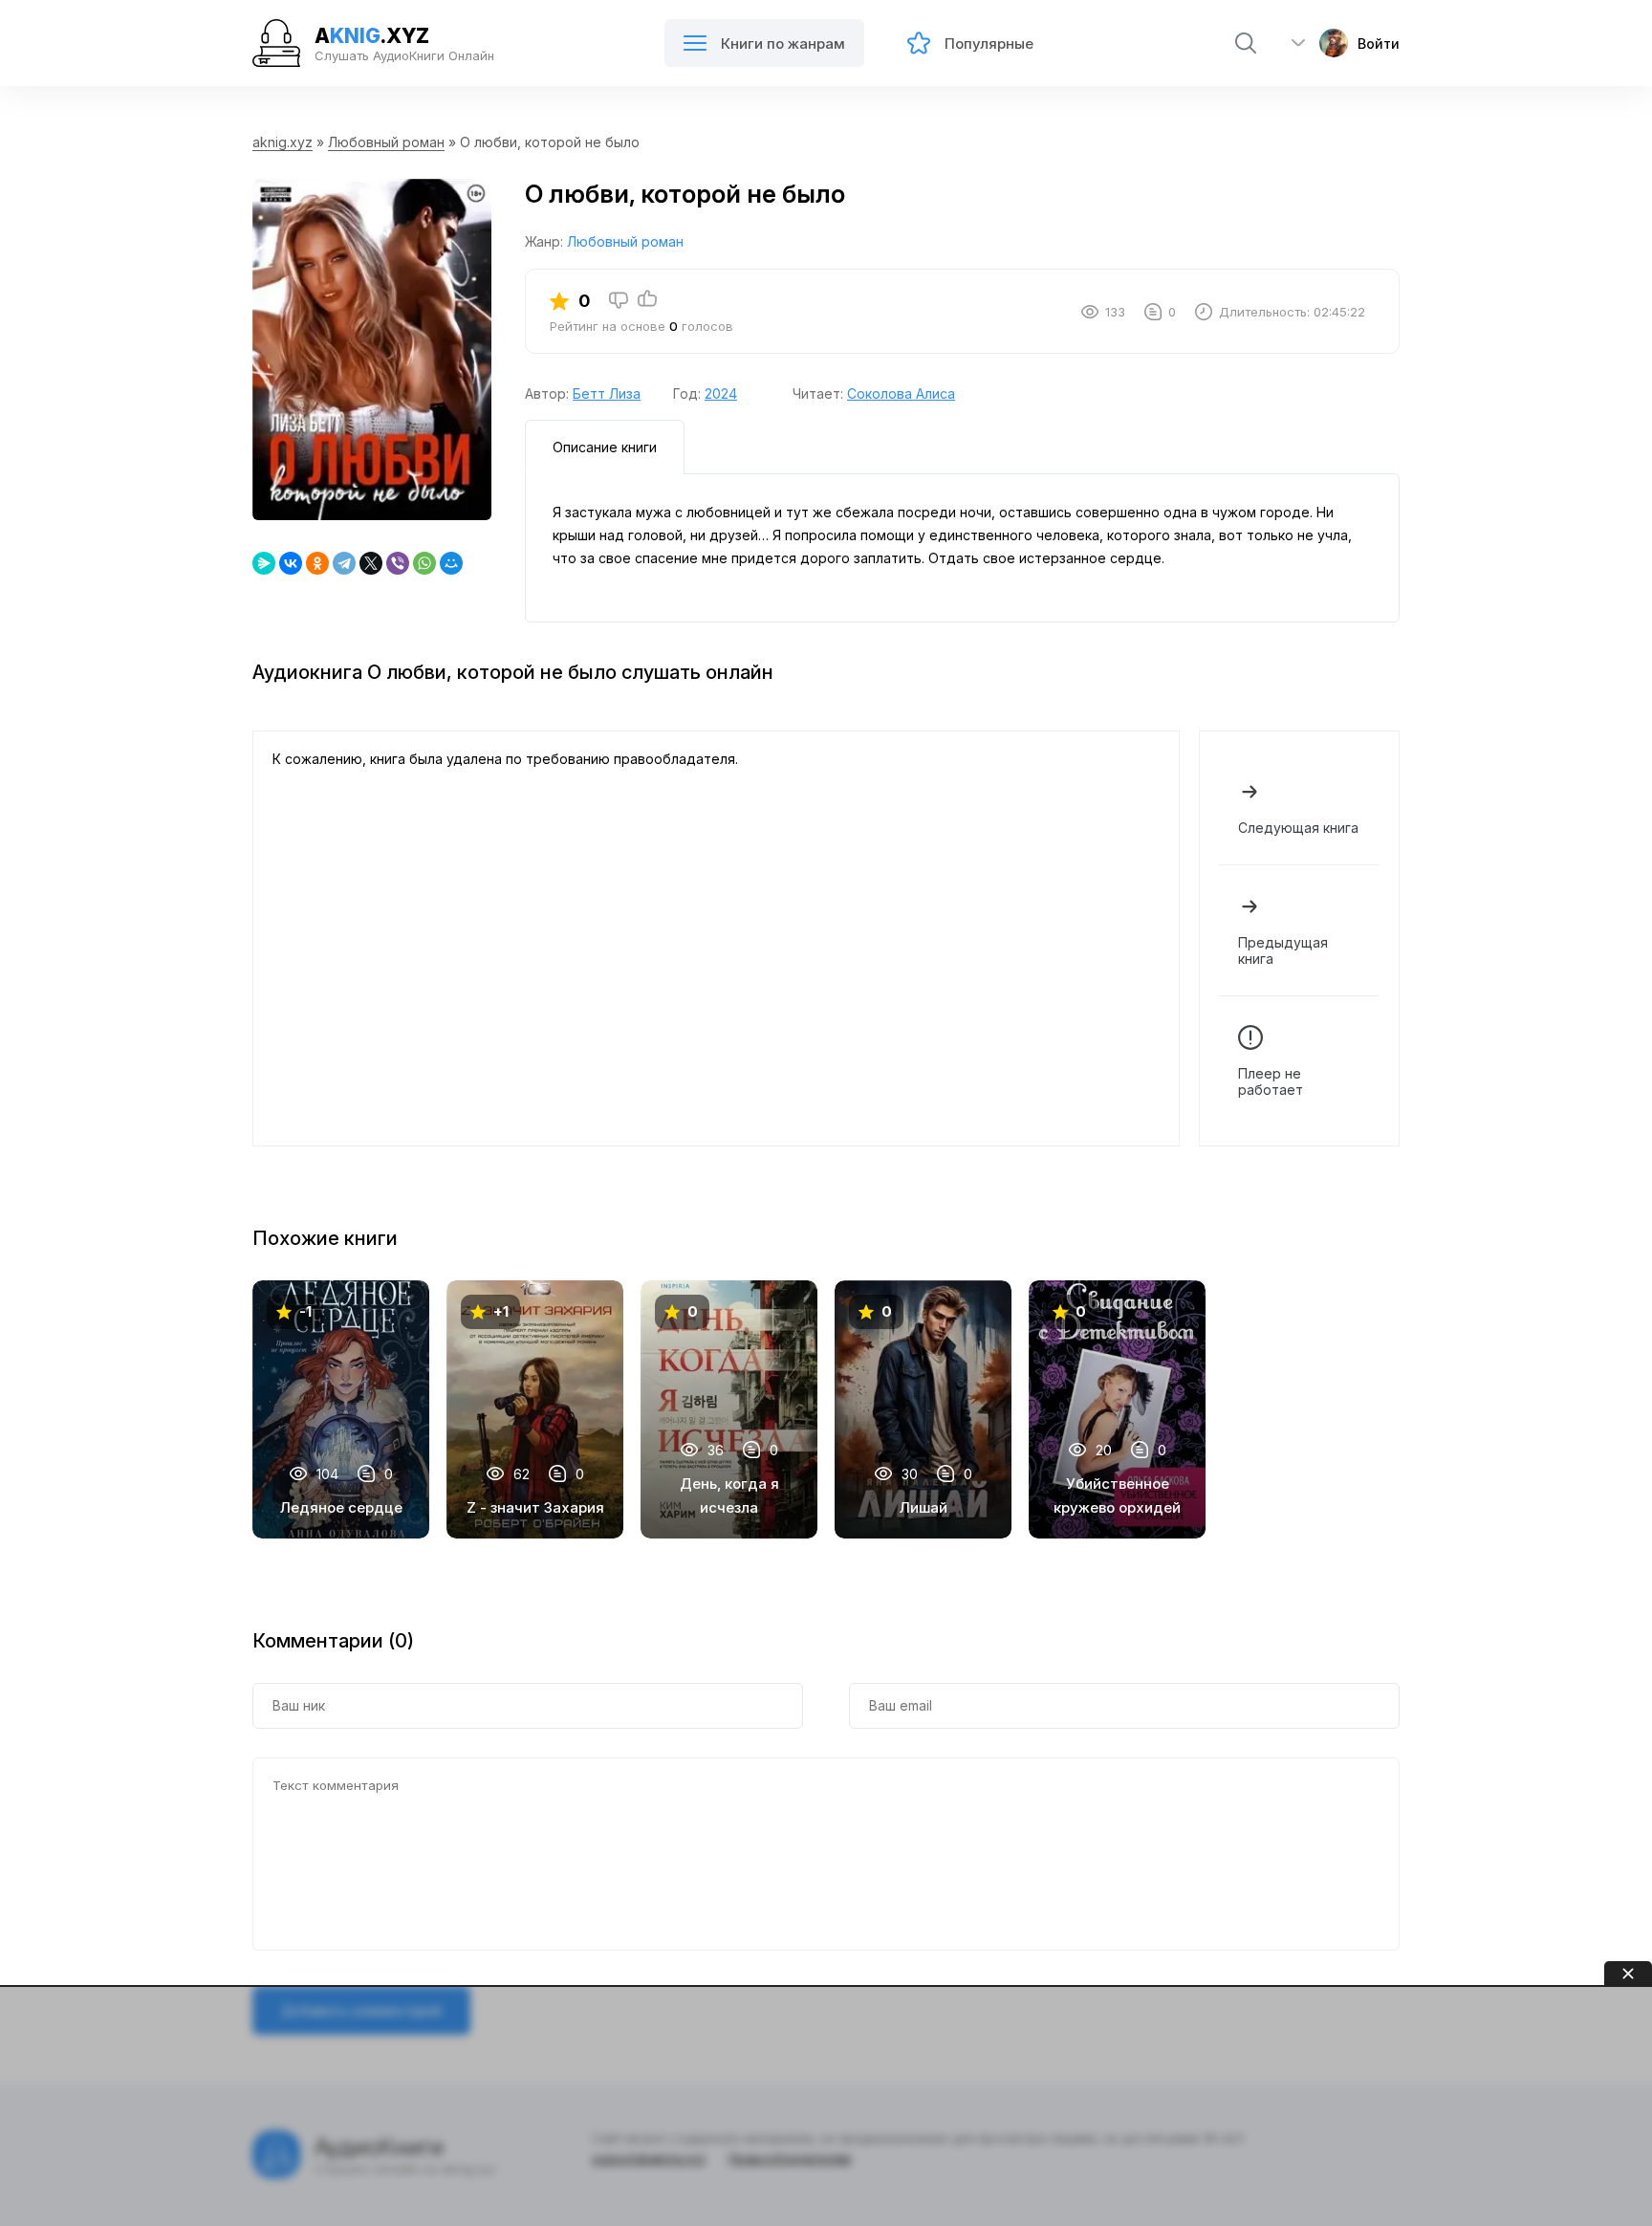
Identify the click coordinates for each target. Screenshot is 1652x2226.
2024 (721, 393)
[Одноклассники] (317, 563)
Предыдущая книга (1283, 950)
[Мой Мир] (451, 563)
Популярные (989, 44)
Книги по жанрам (783, 44)
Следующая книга (1298, 828)
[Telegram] (344, 563)
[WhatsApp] (424, 563)
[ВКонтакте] (291, 563)
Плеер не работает (1271, 1081)
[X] (371, 563)
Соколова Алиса (901, 393)
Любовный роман (386, 142)
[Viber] (398, 563)
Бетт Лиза (607, 393)
